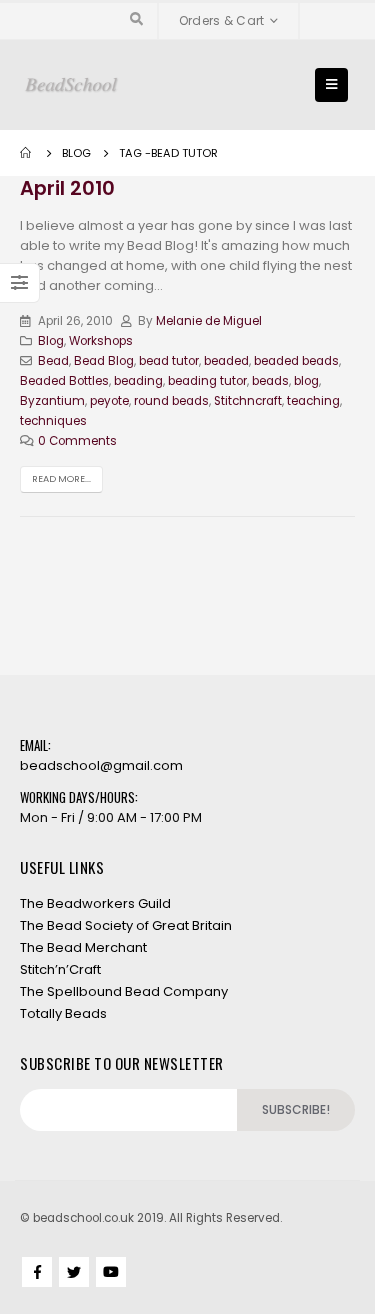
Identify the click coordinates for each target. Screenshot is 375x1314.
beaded (226, 361)
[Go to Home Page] (27, 153)
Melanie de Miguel (209, 321)
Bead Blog (104, 361)
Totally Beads (63, 1013)
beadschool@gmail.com (101, 765)
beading (138, 381)
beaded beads (296, 361)
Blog (51, 341)
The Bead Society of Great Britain (126, 925)
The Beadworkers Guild (95, 903)
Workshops (101, 341)
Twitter (74, 1272)
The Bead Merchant (83, 947)
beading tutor (207, 381)
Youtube (111, 1272)
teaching (313, 401)
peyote (109, 401)
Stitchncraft (248, 401)
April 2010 (67, 188)
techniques (53, 421)
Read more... (61, 478)
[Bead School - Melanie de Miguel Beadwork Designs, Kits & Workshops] (71, 85)
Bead (53, 361)
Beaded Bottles (64, 381)
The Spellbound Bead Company (124, 991)
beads (270, 381)
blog (306, 381)
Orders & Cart (222, 20)
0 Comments (77, 441)
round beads (171, 401)
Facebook (37, 1272)
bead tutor (169, 361)
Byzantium (52, 401)
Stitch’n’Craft (60, 969)
